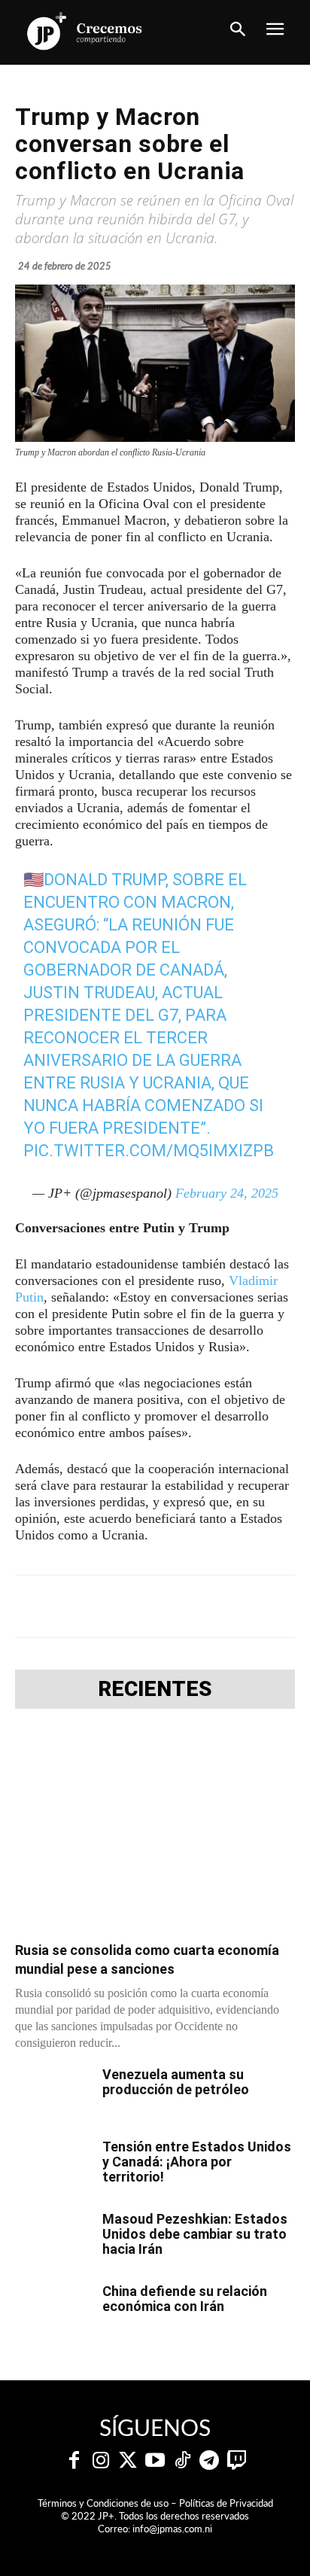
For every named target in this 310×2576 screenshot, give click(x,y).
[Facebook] (77, 1606)
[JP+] (85, 31)
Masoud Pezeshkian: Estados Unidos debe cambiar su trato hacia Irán (195, 2234)
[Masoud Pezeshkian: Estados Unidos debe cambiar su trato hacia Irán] (53, 2238)
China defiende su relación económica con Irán (185, 2299)
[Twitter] (128, 2461)
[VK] (216, 1606)
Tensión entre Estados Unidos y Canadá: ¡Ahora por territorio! (197, 2162)
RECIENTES (155, 1689)
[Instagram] (101, 2461)
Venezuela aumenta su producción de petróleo (176, 2082)
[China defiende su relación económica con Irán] (53, 2310)
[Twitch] (236, 2461)
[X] (112, 1606)
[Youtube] (155, 2461)
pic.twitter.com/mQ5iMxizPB (149, 1151)
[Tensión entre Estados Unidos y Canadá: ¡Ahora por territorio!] (53, 2166)
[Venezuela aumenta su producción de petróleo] (53, 2093)
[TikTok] (182, 2461)
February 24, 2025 (227, 1193)
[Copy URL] (285, 1606)
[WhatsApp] (181, 1606)
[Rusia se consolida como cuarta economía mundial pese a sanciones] (155, 1830)
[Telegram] (147, 1606)
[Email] (251, 1606)
